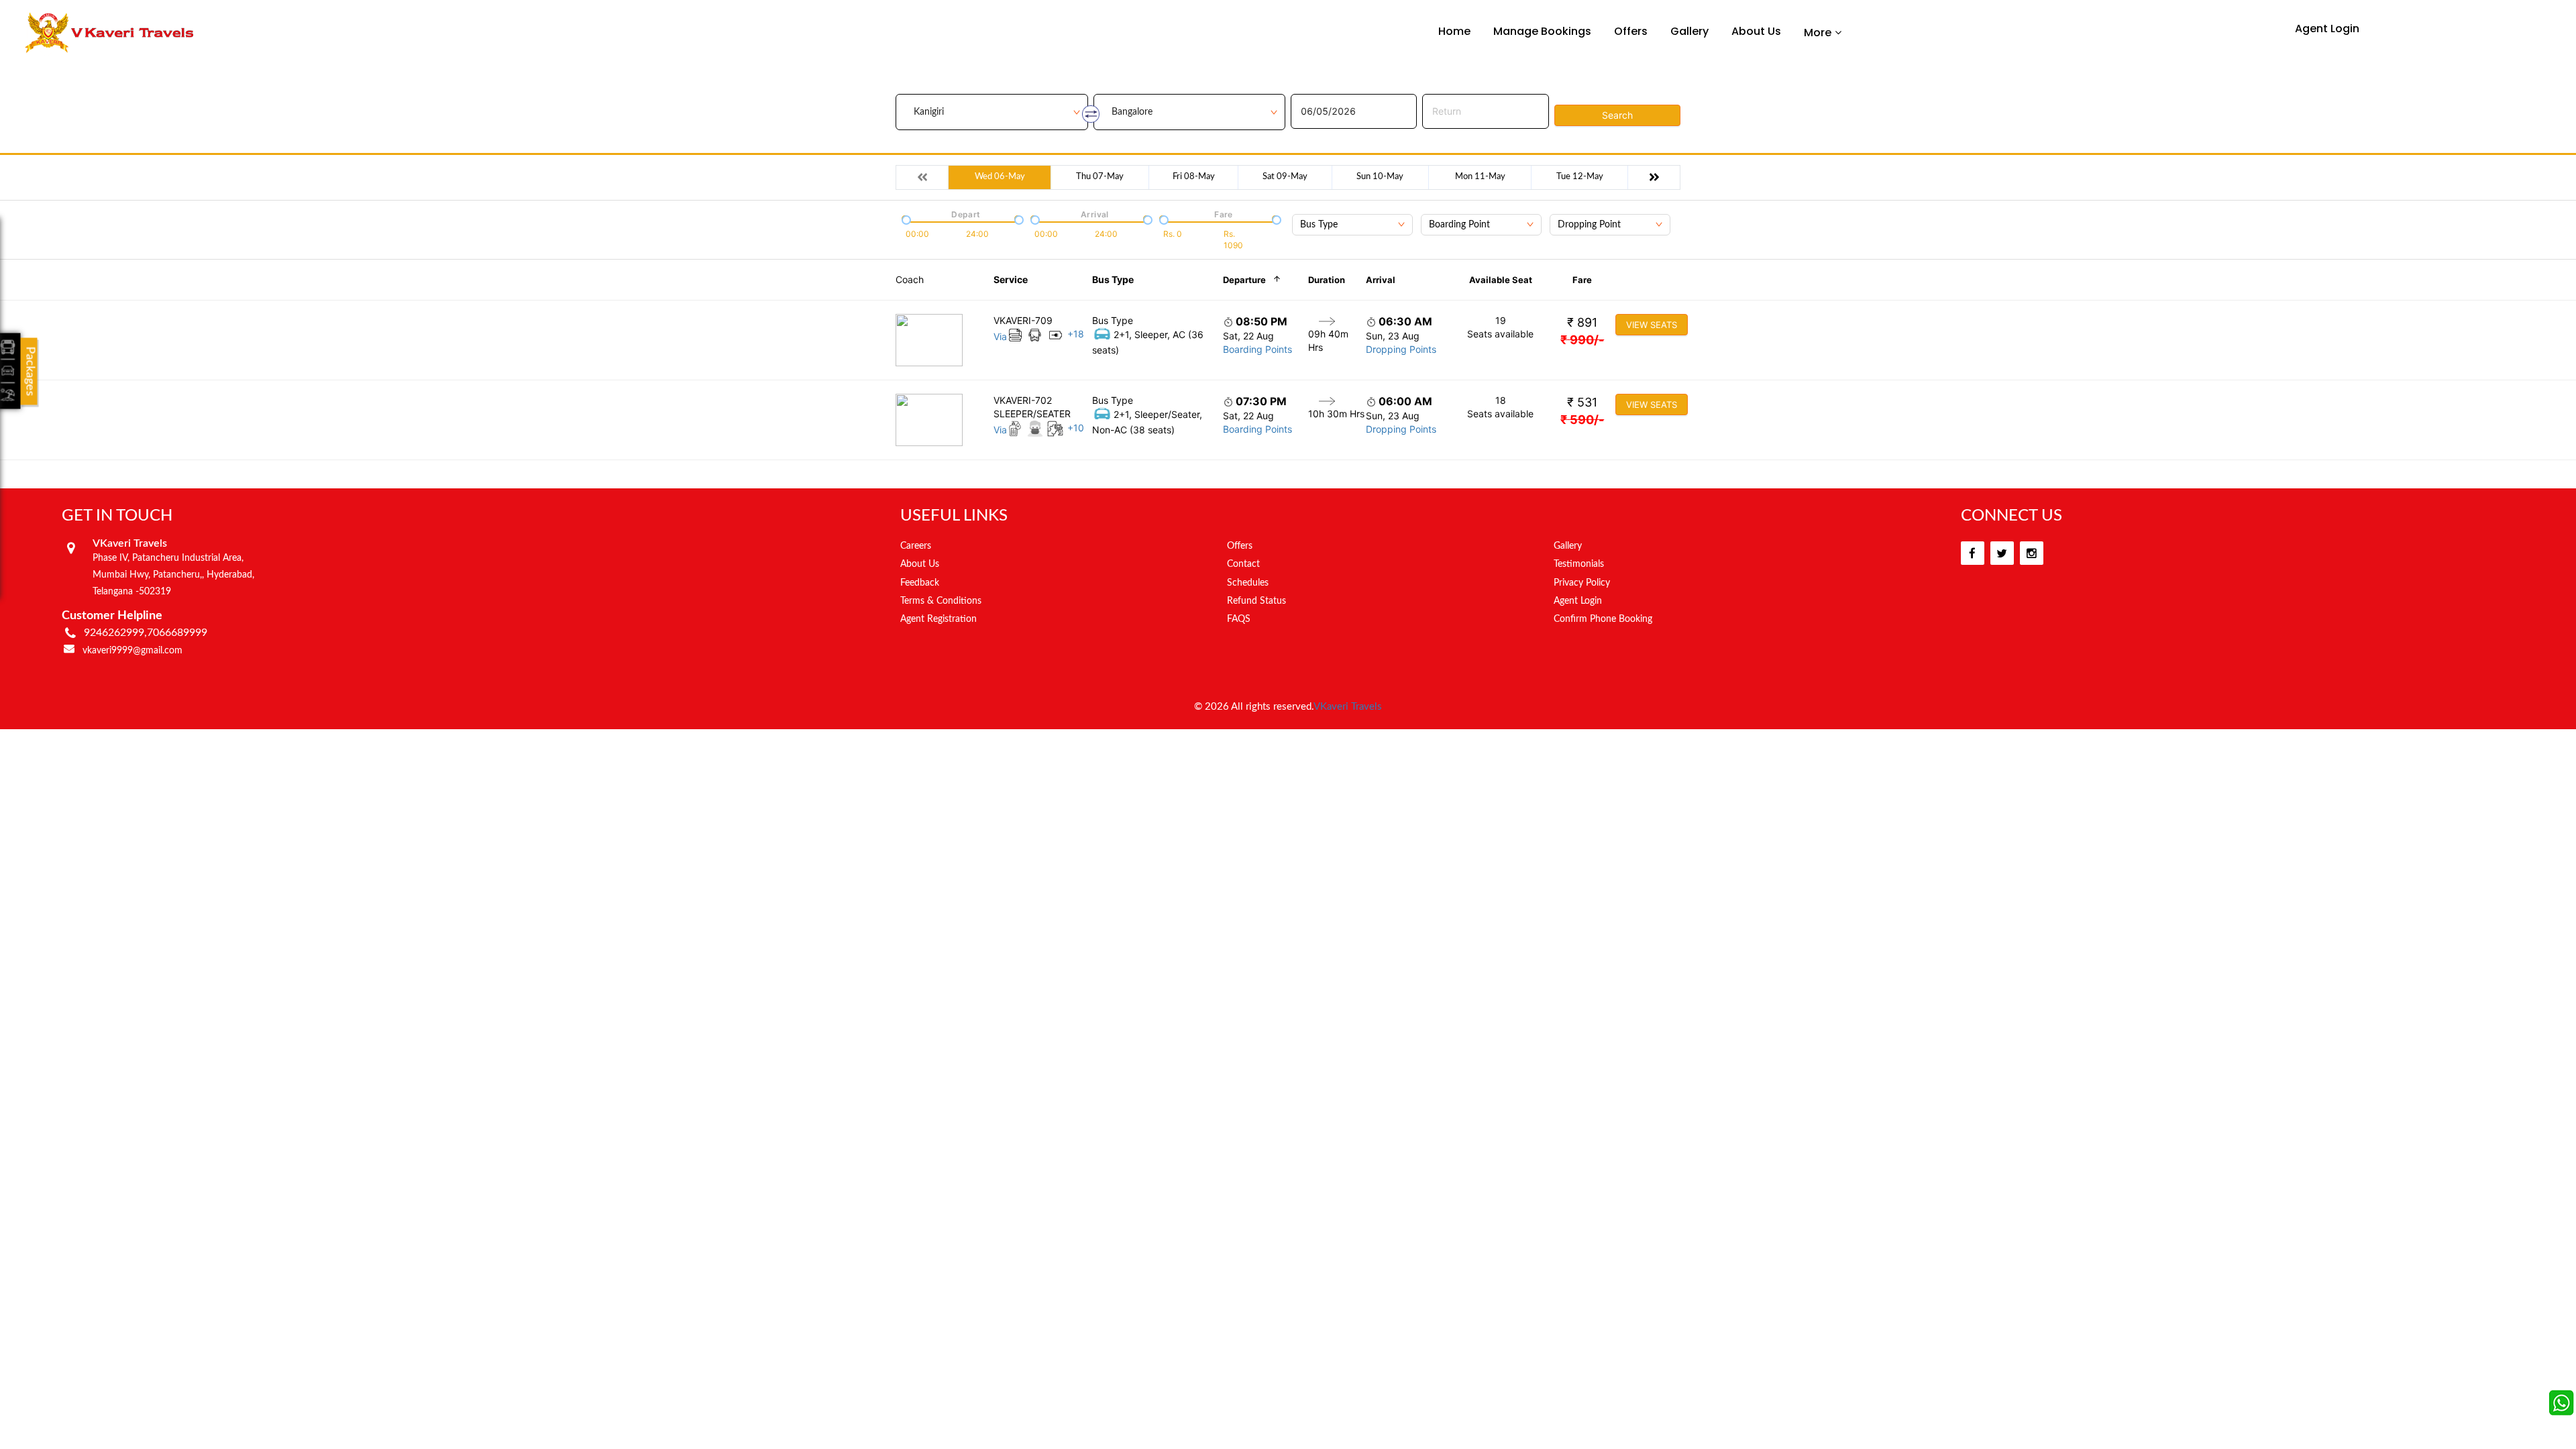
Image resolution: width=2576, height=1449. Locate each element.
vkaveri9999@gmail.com (132, 651)
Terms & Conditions (941, 601)
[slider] (905, 219)
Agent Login (2327, 29)
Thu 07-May (1100, 177)
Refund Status (1256, 601)
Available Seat (1501, 280)
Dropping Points (1401, 349)
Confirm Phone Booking (1603, 619)
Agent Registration (938, 619)
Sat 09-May (1285, 177)
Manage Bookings (1542, 31)
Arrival (1381, 280)
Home (1454, 31)
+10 (1076, 428)
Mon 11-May (1480, 177)
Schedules (1248, 583)
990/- (1582, 340)
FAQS (1239, 619)
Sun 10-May (1380, 177)
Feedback (920, 583)
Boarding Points (1257, 349)
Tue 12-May (1580, 177)
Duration (1327, 280)
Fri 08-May (1194, 177)
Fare (1582, 280)
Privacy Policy (1582, 583)
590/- (1582, 420)
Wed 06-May (1000, 177)
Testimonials (1579, 564)
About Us (1756, 31)
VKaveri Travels (1348, 707)
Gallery (1689, 31)
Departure (1244, 280)
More (1818, 32)
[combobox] (1352, 225)
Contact (1243, 564)
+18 (1076, 334)
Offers (1631, 31)
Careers (916, 546)
